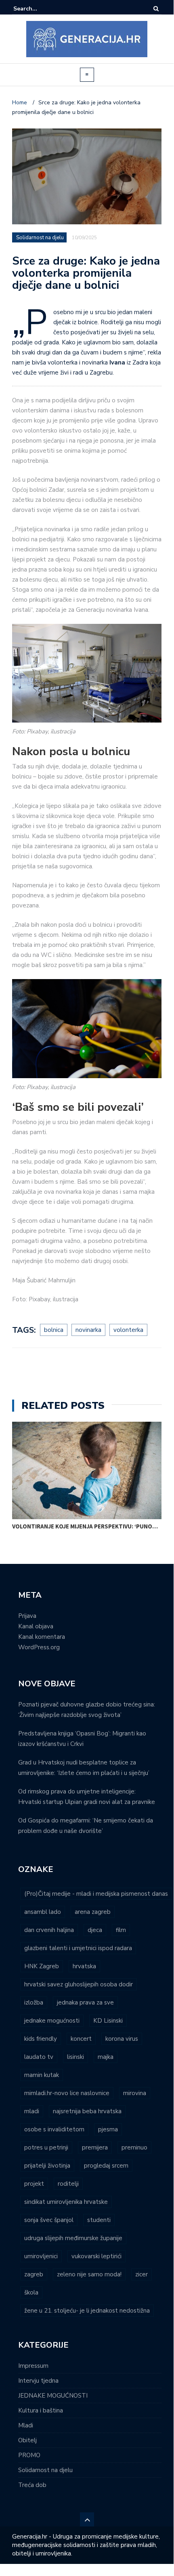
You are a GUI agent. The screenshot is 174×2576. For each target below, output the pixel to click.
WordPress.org (39, 1647)
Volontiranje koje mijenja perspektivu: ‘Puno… (85, 1526)
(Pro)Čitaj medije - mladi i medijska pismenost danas (96, 1894)
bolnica (54, 1330)
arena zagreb (93, 1912)
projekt (34, 2184)
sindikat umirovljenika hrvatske (66, 2202)
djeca (95, 1930)
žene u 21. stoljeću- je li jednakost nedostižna (87, 2311)
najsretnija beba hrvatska (87, 2111)
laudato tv (39, 2057)
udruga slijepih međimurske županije (73, 2238)
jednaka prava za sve (85, 2002)
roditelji (68, 2184)
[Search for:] (38, 9)
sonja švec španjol (49, 2220)
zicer (142, 2274)
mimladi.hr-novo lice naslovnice (67, 2093)
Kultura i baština (41, 2410)
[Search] (156, 9)
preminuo (134, 2147)
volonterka (128, 1330)
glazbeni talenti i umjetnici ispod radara (78, 1948)
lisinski (75, 2057)
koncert (81, 2039)
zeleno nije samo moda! (89, 2274)
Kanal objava (36, 1626)
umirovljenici (41, 2256)
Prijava (27, 1616)
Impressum (33, 2366)
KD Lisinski (108, 2021)
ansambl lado (43, 1912)
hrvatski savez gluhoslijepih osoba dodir (79, 1984)
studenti (99, 2220)
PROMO (29, 2455)
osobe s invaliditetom (54, 2129)
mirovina (135, 2093)
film (121, 1930)
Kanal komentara (42, 1637)
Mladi (26, 2425)
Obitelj (27, 2440)
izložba (34, 2002)
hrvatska (84, 1966)
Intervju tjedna (38, 2381)
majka (106, 2057)
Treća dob (32, 2485)
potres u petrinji (46, 2147)
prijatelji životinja (47, 2166)
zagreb (34, 2274)
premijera (95, 2147)
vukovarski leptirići (96, 2256)
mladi (32, 2111)
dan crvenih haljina (49, 1930)
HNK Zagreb (42, 1966)
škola (31, 2292)
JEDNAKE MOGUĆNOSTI (53, 2396)
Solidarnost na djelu (40, 238)
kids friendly (41, 2039)
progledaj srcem (106, 2166)
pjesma (108, 2129)
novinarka (88, 1330)
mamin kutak (42, 2075)
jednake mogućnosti (52, 2021)
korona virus (122, 2039)
